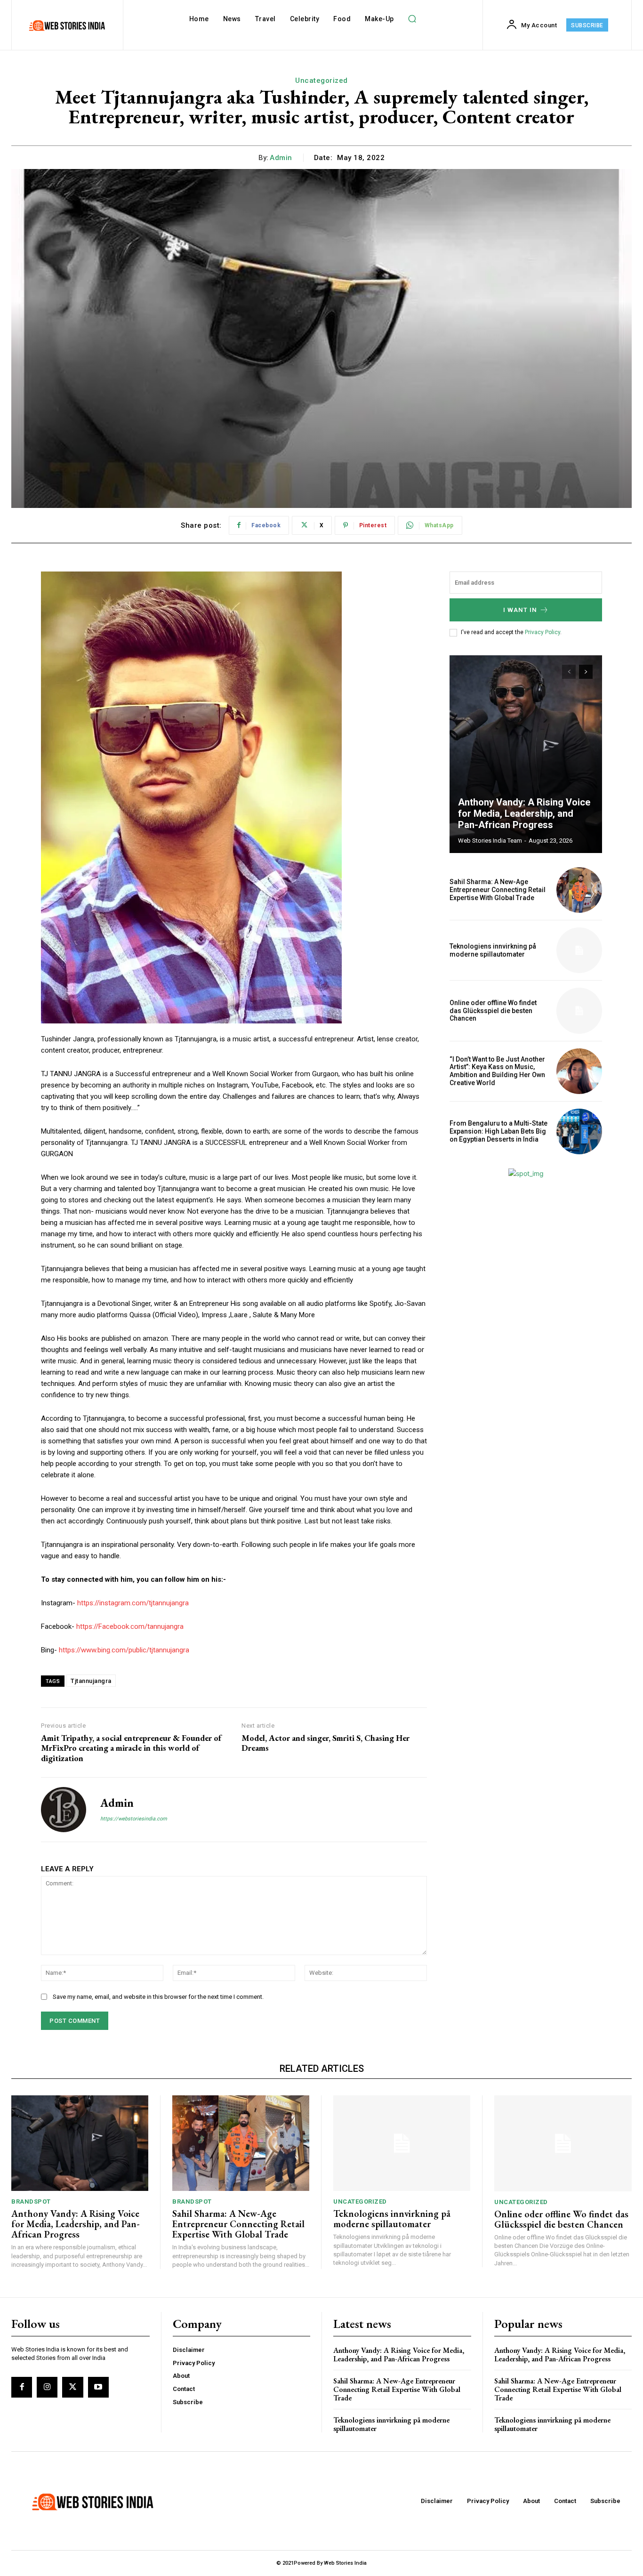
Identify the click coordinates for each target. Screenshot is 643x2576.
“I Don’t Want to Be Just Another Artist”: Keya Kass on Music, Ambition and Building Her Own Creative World (497, 1071)
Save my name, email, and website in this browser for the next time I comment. (158, 1997)
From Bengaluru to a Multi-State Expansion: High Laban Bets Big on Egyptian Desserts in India (498, 1131)
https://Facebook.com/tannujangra (130, 1626)
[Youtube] (98, 2387)
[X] (72, 2387)
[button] (412, 19)
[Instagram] (47, 2387)
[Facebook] (22, 2387)
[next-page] (586, 672)
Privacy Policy (543, 632)
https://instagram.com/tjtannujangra (133, 1603)
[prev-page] (569, 672)
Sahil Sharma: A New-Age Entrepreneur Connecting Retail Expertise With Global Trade (498, 890)
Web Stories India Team (490, 841)
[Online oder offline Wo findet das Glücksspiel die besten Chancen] (579, 1010)
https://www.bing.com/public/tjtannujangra (124, 1650)
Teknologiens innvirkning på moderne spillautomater (493, 950)
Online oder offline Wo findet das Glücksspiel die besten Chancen (493, 1011)
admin (281, 158)
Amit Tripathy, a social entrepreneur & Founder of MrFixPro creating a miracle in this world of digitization (131, 1748)
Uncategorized (321, 80)
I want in (520, 610)
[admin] (64, 1810)
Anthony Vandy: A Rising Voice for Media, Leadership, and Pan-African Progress (524, 813)
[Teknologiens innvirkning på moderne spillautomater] (579, 950)
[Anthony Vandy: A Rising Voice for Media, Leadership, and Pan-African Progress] (526, 754)
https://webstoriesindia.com (134, 1819)
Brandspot (31, 2202)
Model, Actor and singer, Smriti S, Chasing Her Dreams (326, 1743)
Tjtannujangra (91, 1681)
